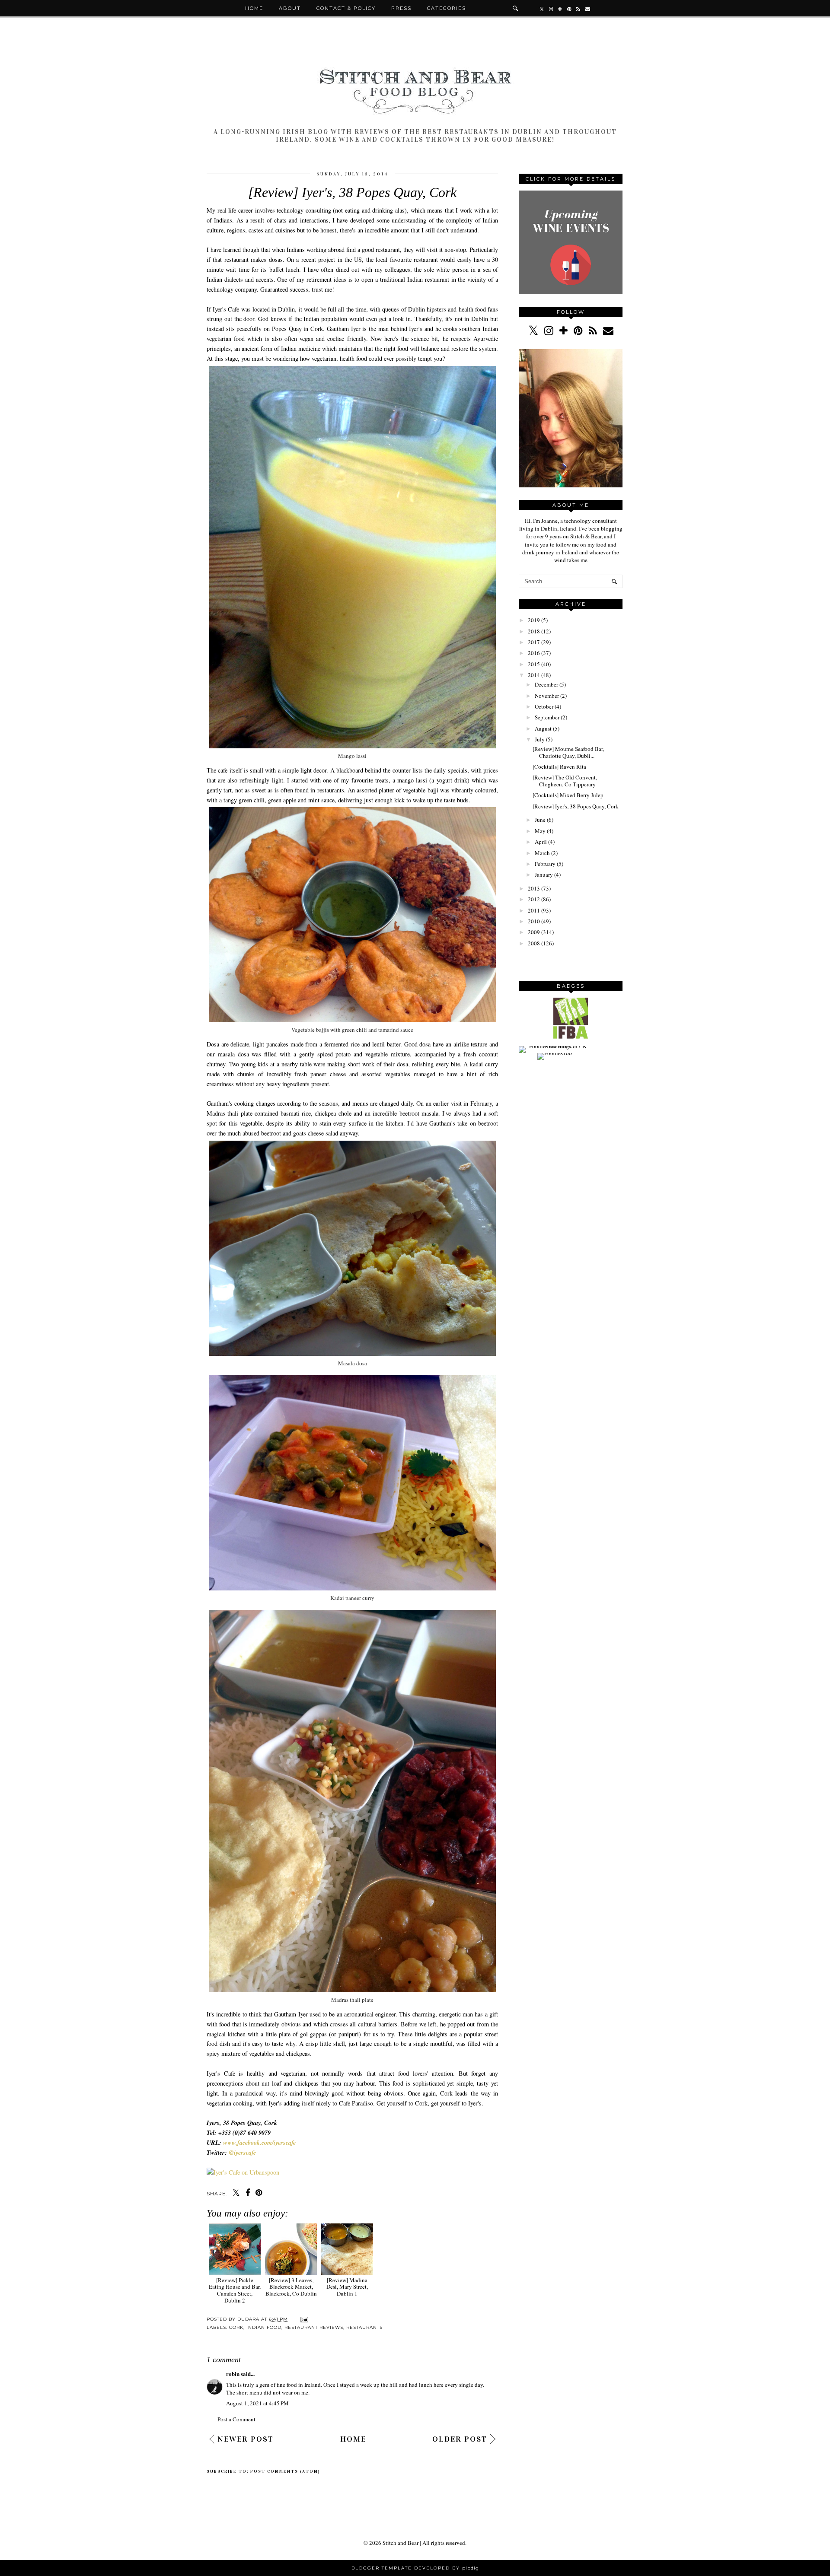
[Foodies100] (555, 1053)
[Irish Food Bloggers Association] (571, 1037)
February (545, 864)
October (544, 706)
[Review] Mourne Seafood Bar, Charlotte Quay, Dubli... (568, 752)
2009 (534, 932)
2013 (534, 888)
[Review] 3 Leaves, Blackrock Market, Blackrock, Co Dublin (291, 2287)
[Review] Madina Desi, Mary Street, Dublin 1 (347, 2287)
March (542, 853)
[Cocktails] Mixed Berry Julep (568, 795)
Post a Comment (236, 2419)
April (541, 842)
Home (254, 8)
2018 (534, 631)
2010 (534, 921)
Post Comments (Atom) (285, 2471)
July (540, 739)
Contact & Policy (346, 8)
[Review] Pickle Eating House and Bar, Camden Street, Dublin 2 (235, 2290)
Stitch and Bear (401, 2543)
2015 (534, 664)
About (290, 8)
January (544, 875)
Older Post (460, 2439)
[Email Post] (303, 2319)
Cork (236, 2327)
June (540, 820)
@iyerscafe (242, 2153)
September (547, 717)
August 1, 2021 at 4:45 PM (257, 2403)
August (543, 728)
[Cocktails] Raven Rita (559, 766)
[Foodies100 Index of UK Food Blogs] (554, 1046)
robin (233, 2374)
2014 (534, 675)
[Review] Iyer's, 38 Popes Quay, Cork (576, 806)
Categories (447, 8)
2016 (534, 653)
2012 (534, 899)
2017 (534, 642)
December (546, 684)
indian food (264, 2327)
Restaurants (364, 2327)
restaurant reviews (314, 2327)
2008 (534, 943)
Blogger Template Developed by (415, 2568)
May (540, 831)
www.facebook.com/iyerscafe (259, 2143)
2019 (534, 620)
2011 (534, 910)
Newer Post (246, 2439)
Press (401, 8)
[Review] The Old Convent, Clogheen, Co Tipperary (565, 781)
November (547, 696)
